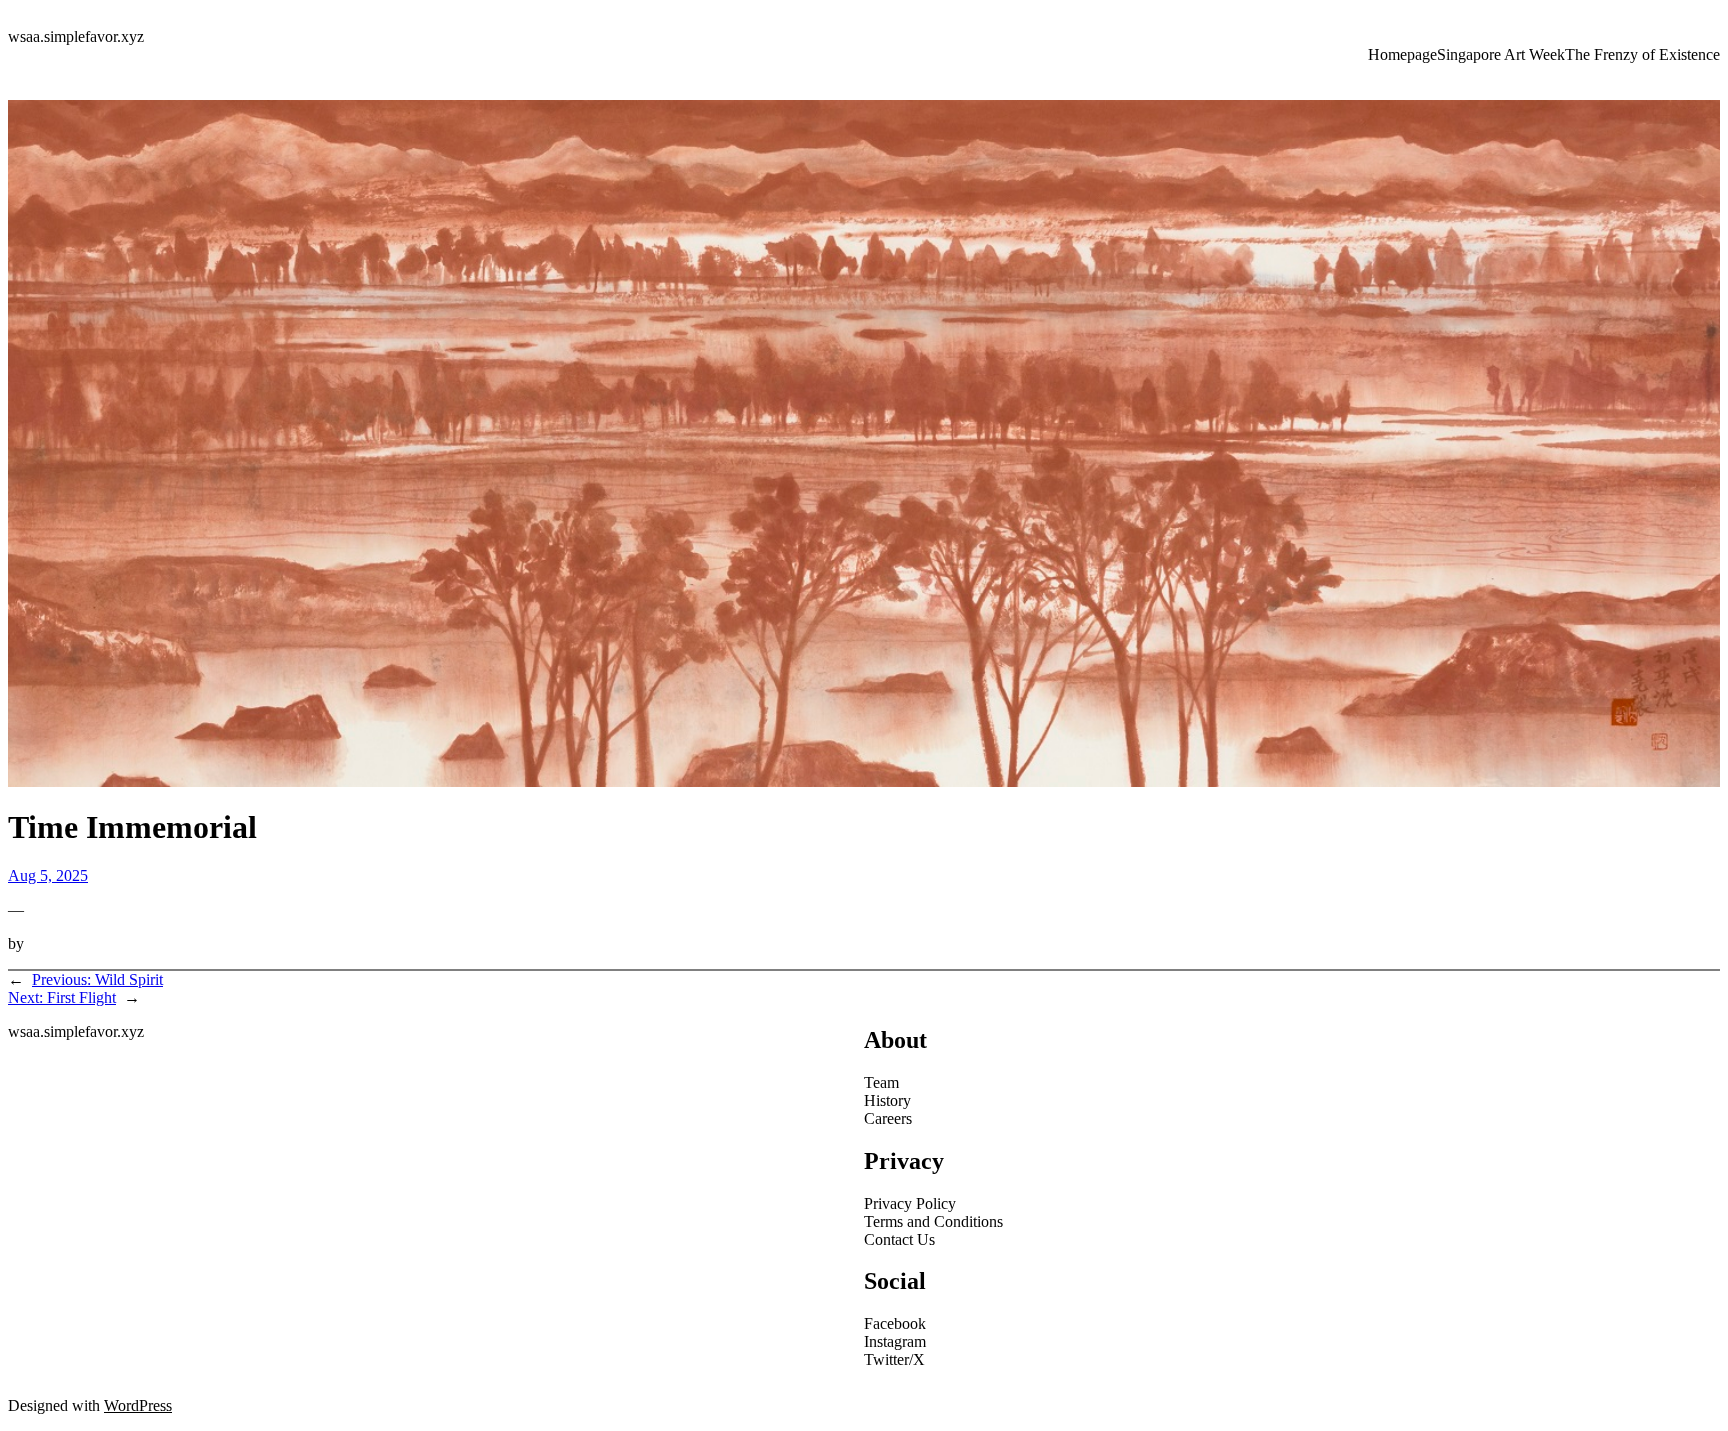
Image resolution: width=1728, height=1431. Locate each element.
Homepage (1402, 54)
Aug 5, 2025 (48, 875)
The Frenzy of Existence (1642, 54)
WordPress (138, 1405)
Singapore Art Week (1501, 54)
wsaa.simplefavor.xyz (76, 36)
